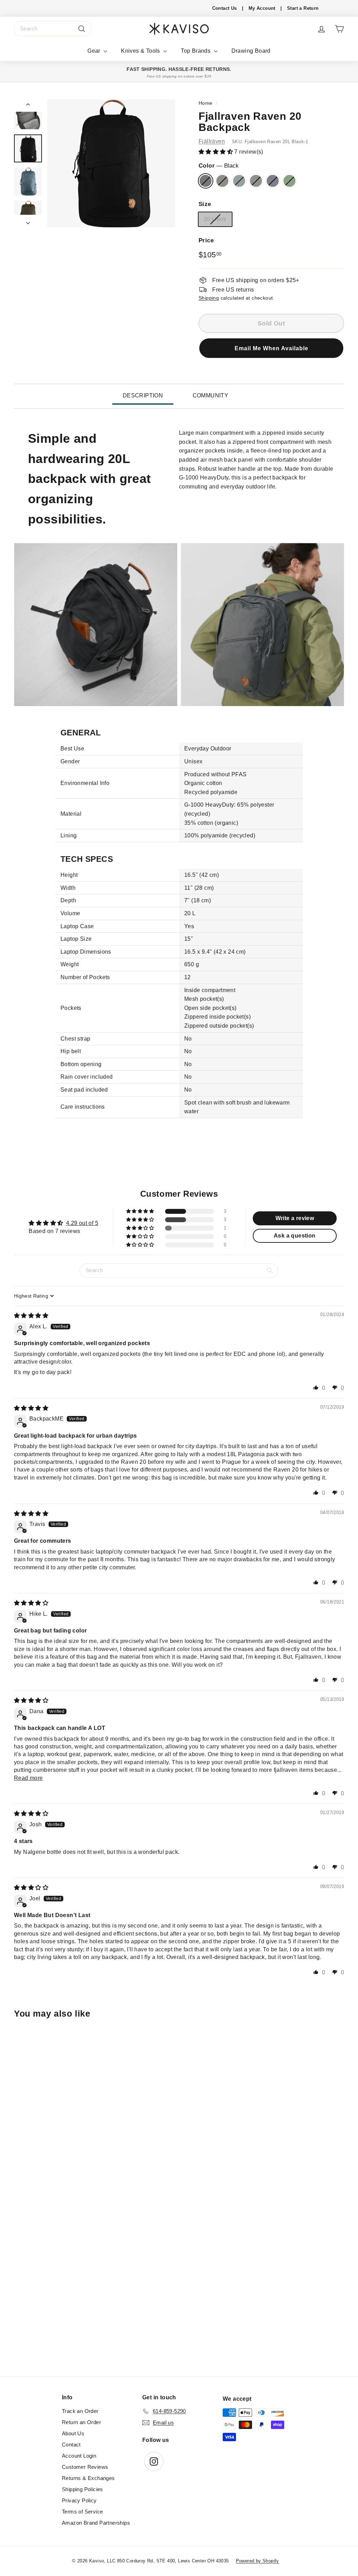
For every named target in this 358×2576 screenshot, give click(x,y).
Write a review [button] (295, 1218)
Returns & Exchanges (88, 2478)
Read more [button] (28, 1778)
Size (205, 204)
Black (206, 181)
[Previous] (28, 106)
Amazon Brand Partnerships (96, 2523)
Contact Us (225, 8)
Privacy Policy (79, 2500)
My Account (262, 8)
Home (206, 103)
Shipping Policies (83, 2489)
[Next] (28, 221)
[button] (216, 152)
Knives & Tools (141, 51)
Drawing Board (251, 51)
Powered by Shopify (257, 2561)
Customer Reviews (85, 2467)
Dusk (239, 181)
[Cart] (339, 29)
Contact (71, 2445)
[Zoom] (111, 163)
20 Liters (215, 219)
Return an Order (81, 2422)
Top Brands (196, 51)
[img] (31, 1316)
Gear (95, 51)
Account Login (79, 2456)
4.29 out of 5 (82, 1223)
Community (211, 395)
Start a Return (303, 8)
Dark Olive (222, 181)
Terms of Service (82, 2512)
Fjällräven (212, 141)
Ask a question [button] (295, 1236)
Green (289, 181)
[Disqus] (179, 2281)
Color (219, 166)
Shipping (209, 298)
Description (143, 395)
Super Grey (256, 181)
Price (206, 240)
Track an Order (80, 2411)
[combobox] (53, 29)
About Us (73, 2433)
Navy (273, 181)
